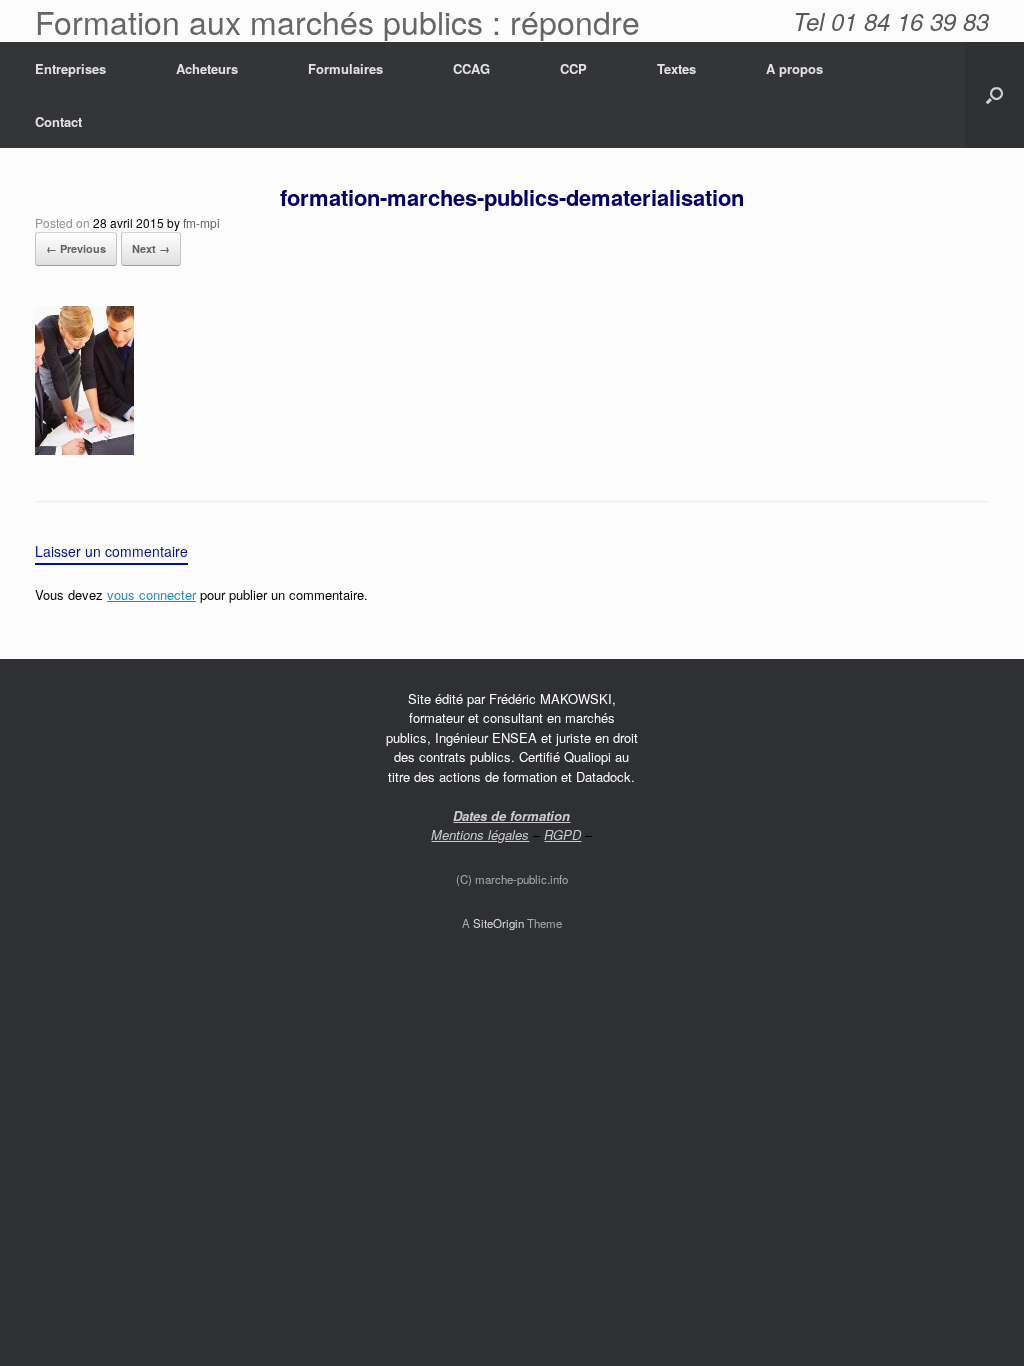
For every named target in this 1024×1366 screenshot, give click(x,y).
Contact (58, 121)
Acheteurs (207, 68)
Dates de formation (511, 815)
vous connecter (151, 594)
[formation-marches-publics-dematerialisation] (84, 449)
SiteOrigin (498, 923)
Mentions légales (480, 834)
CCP (573, 68)
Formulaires (345, 68)
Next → (151, 248)
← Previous (76, 248)
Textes (676, 68)
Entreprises (70, 68)
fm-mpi (201, 222)
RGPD (562, 834)
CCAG (471, 68)
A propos (794, 68)
